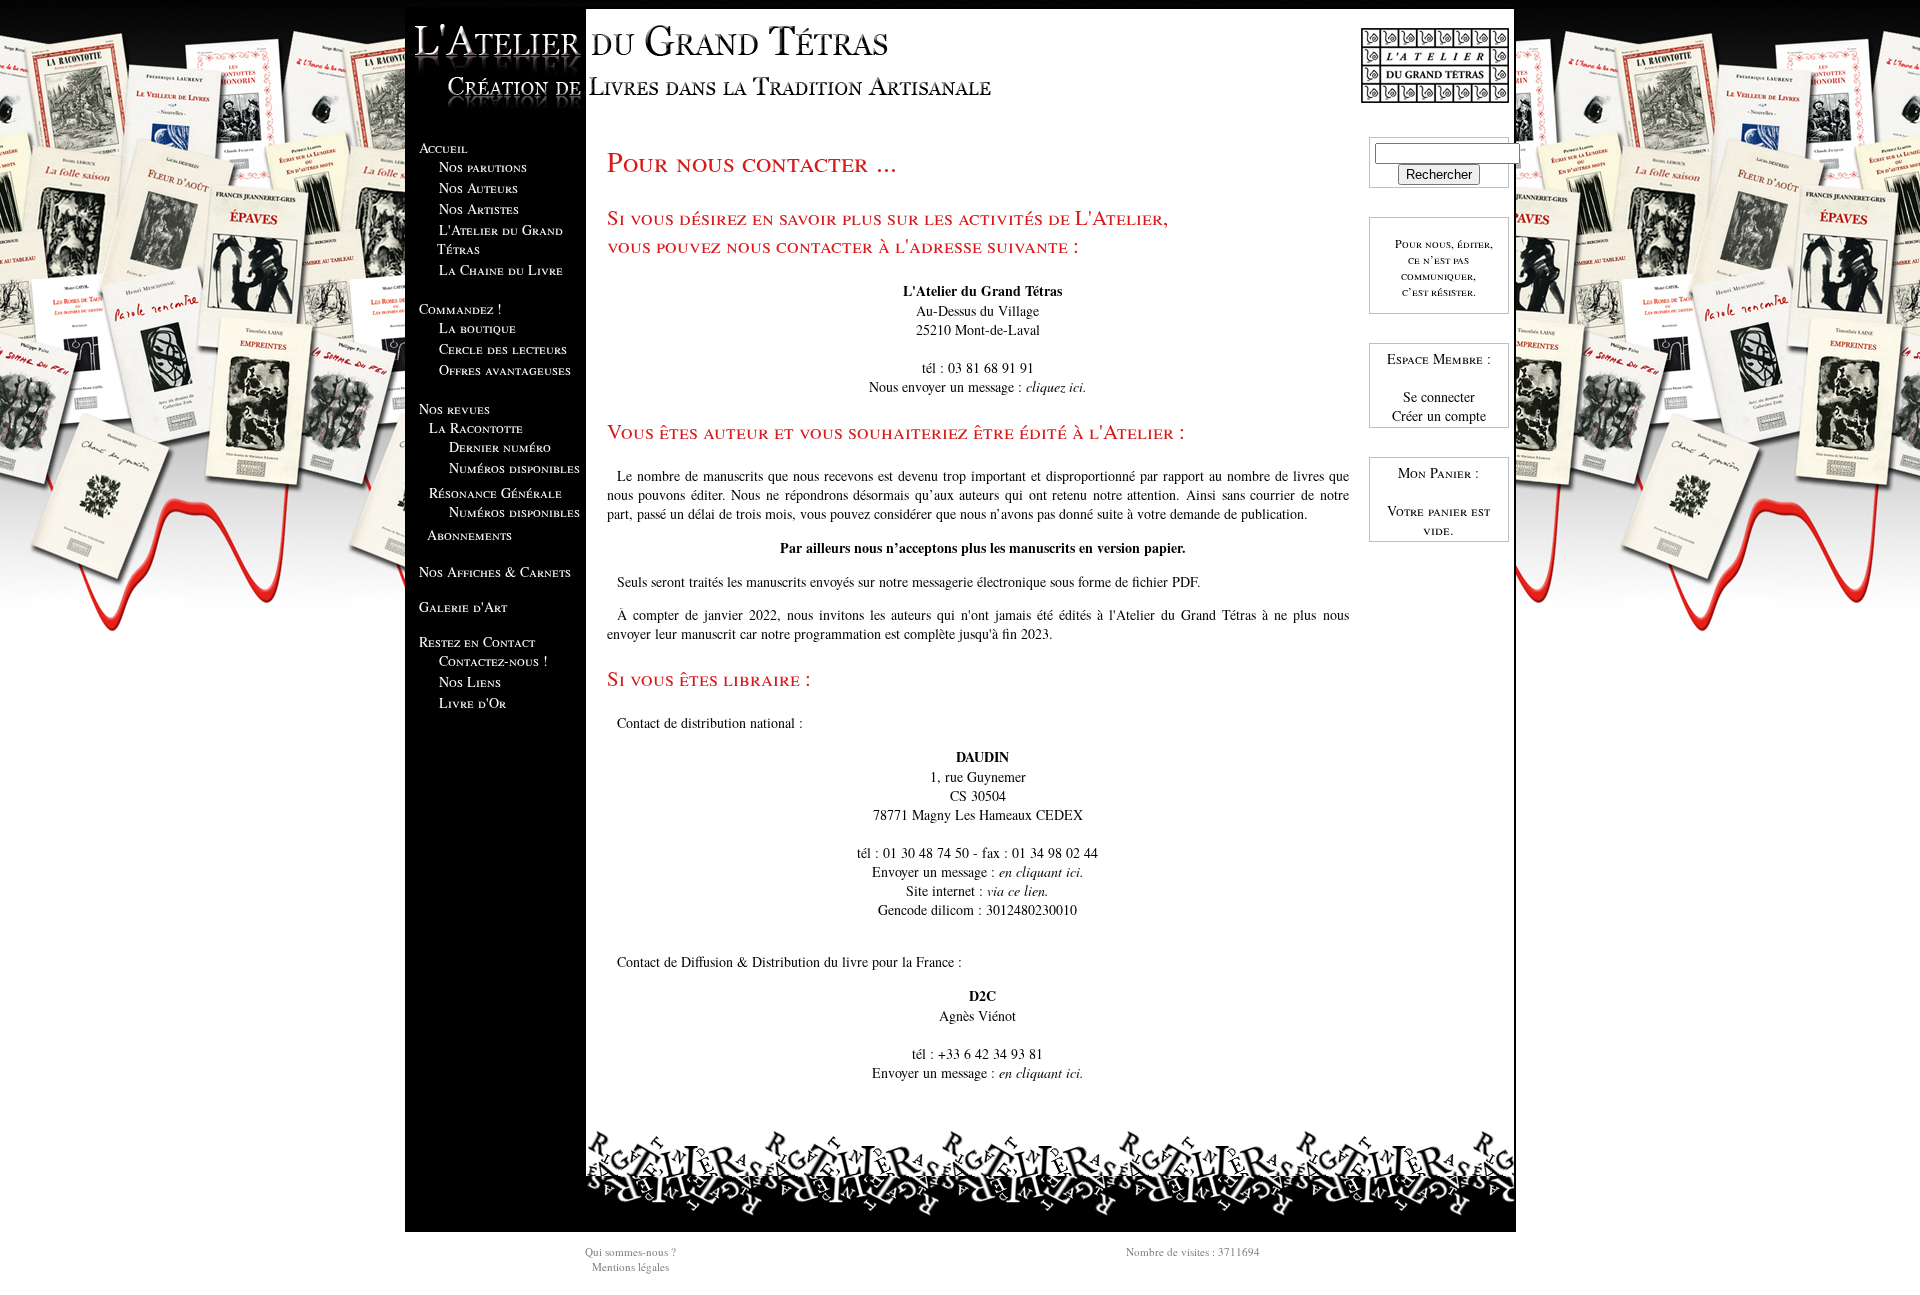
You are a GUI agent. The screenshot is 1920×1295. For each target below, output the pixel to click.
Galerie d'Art (463, 606)
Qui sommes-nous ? (630, 1251)
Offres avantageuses (505, 369)
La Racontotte (476, 427)
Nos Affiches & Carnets (495, 571)
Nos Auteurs (478, 187)
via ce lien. (1018, 890)
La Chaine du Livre (501, 269)
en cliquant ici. (1041, 871)
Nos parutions (483, 166)
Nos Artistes (479, 208)
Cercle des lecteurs (503, 348)
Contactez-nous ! (493, 660)
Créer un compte (1439, 415)
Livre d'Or (472, 702)
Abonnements (469, 534)
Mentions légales (630, 1266)
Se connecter (1439, 396)
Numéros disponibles (514, 467)
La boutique (477, 327)
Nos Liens (470, 681)
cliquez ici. (1056, 386)
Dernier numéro (500, 446)
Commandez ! (460, 308)
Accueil (443, 147)
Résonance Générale (495, 492)
